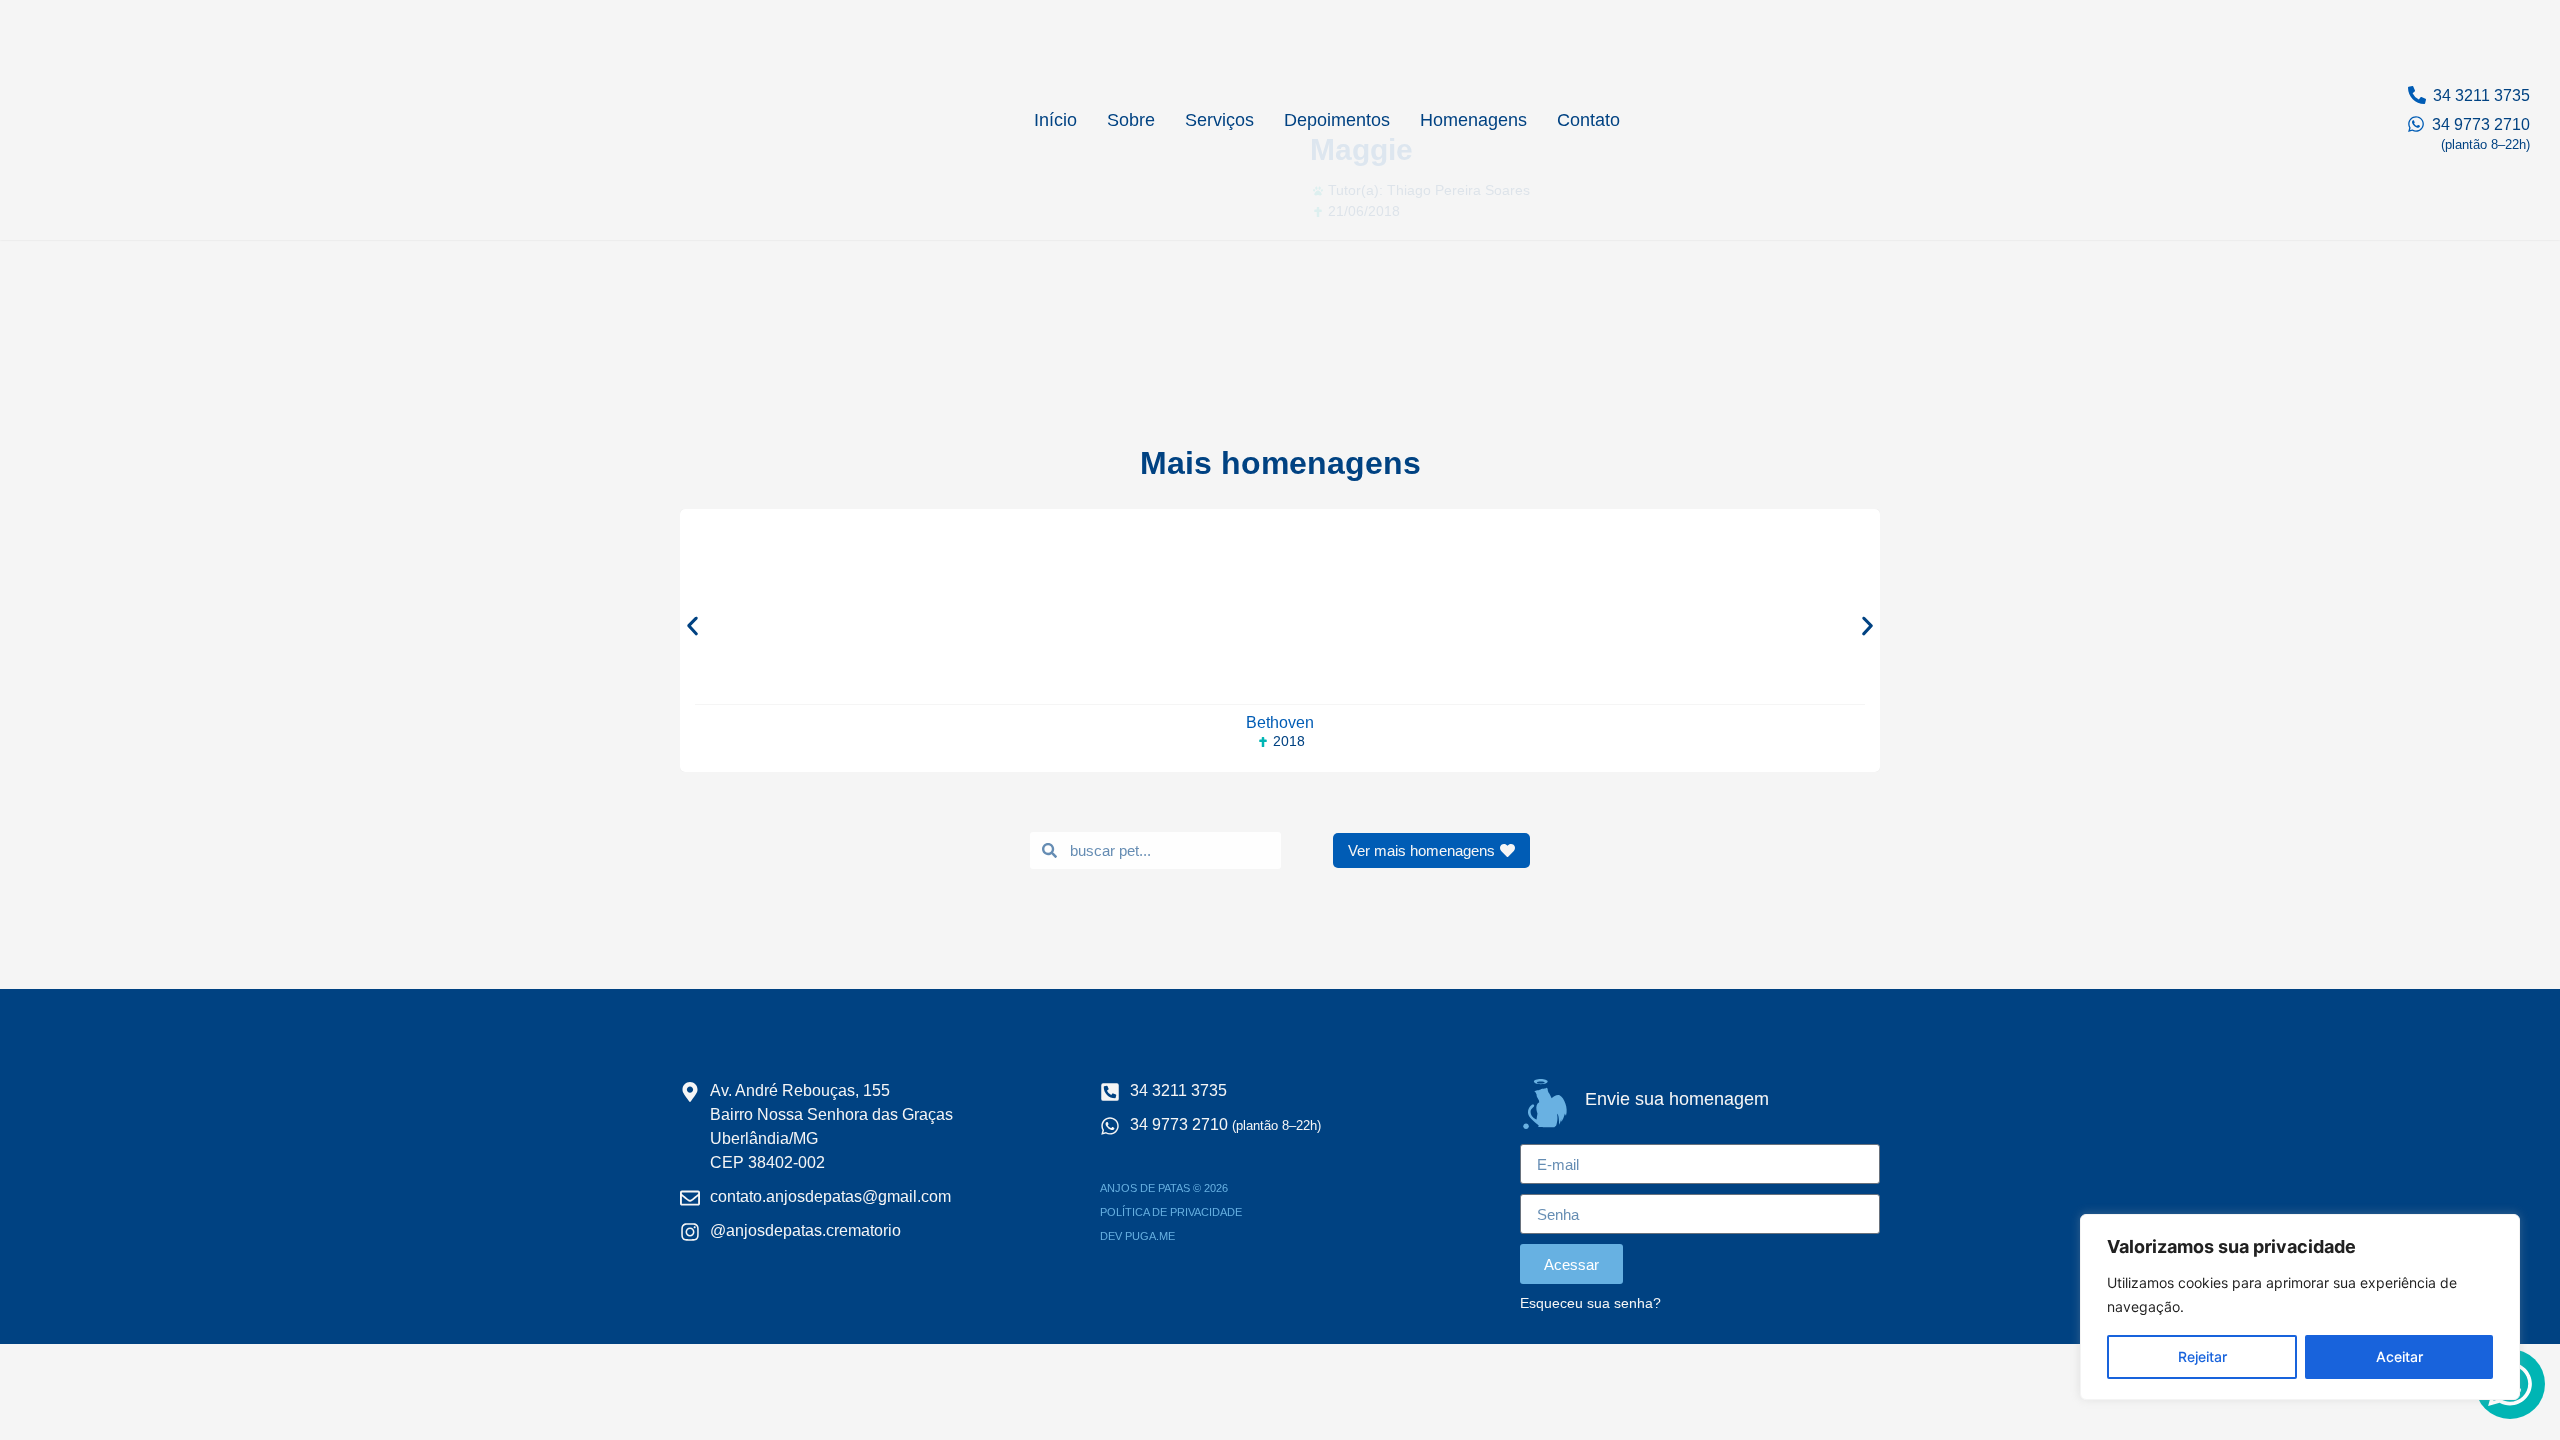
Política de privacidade (1171, 1212)
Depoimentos (1337, 120)
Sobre (1131, 120)
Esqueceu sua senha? (1590, 1303)
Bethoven (1280, 722)
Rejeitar (2202, 1356)
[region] (2300, 1307)
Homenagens (1473, 120)
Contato (1588, 120)
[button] (692, 625)
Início (1055, 120)
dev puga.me (1137, 1236)
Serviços (1219, 120)
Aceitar (2399, 1356)
